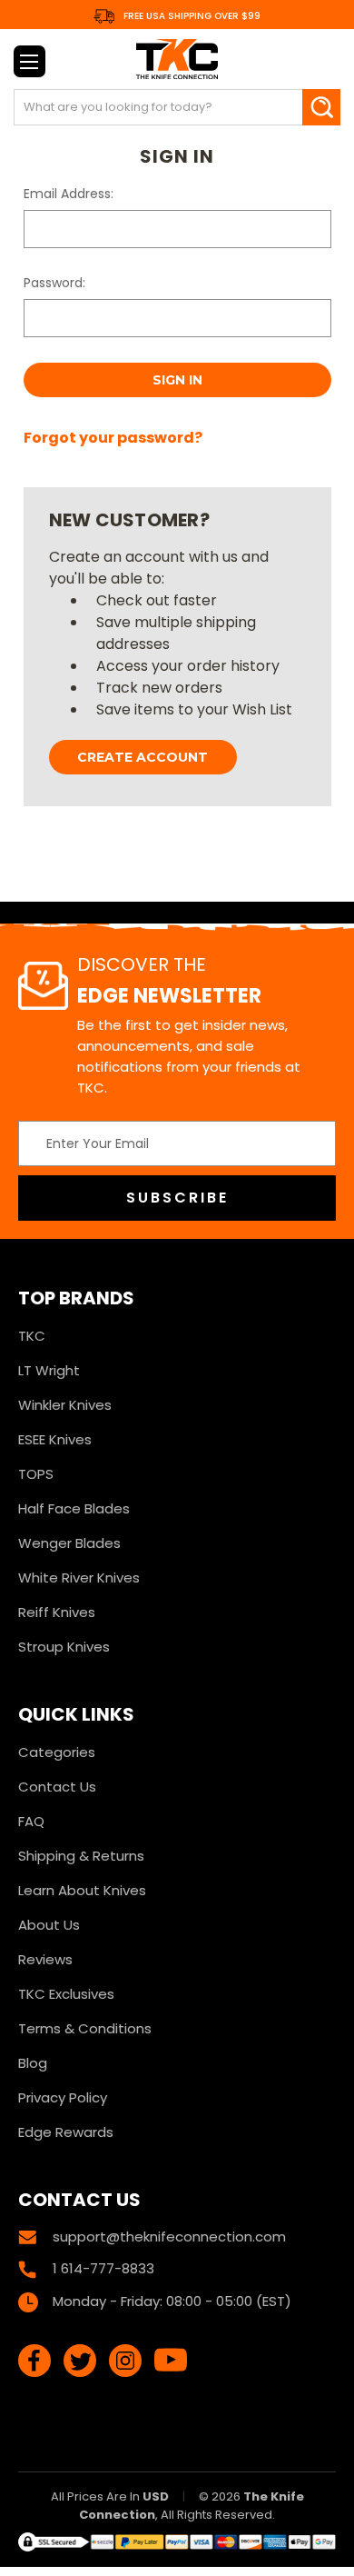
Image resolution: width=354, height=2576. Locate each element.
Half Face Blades (74, 1508)
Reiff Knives (57, 1612)
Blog (33, 2063)
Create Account (143, 757)
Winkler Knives (65, 1405)
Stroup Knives (64, 1647)
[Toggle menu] (29, 61)
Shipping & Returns (81, 1856)
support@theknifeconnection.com (169, 2237)
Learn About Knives (82, 1890)
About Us (49, 1925)
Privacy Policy (63, 2097)
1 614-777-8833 (103, 2268)
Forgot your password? (113, 438)
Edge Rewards (66, 2132)
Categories (57, 1752)
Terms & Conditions (85, 2028)
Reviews (45, 1959)
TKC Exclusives (66, 1994)
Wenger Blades (69, 1543)
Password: (54, 283)
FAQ (31, 1821)
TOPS (36, 1474)
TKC (32, 1336)
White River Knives (79, 1578)
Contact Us (57, 1787)
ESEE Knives (55, 1439)
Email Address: (69, 194)
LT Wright (49, 1370)
